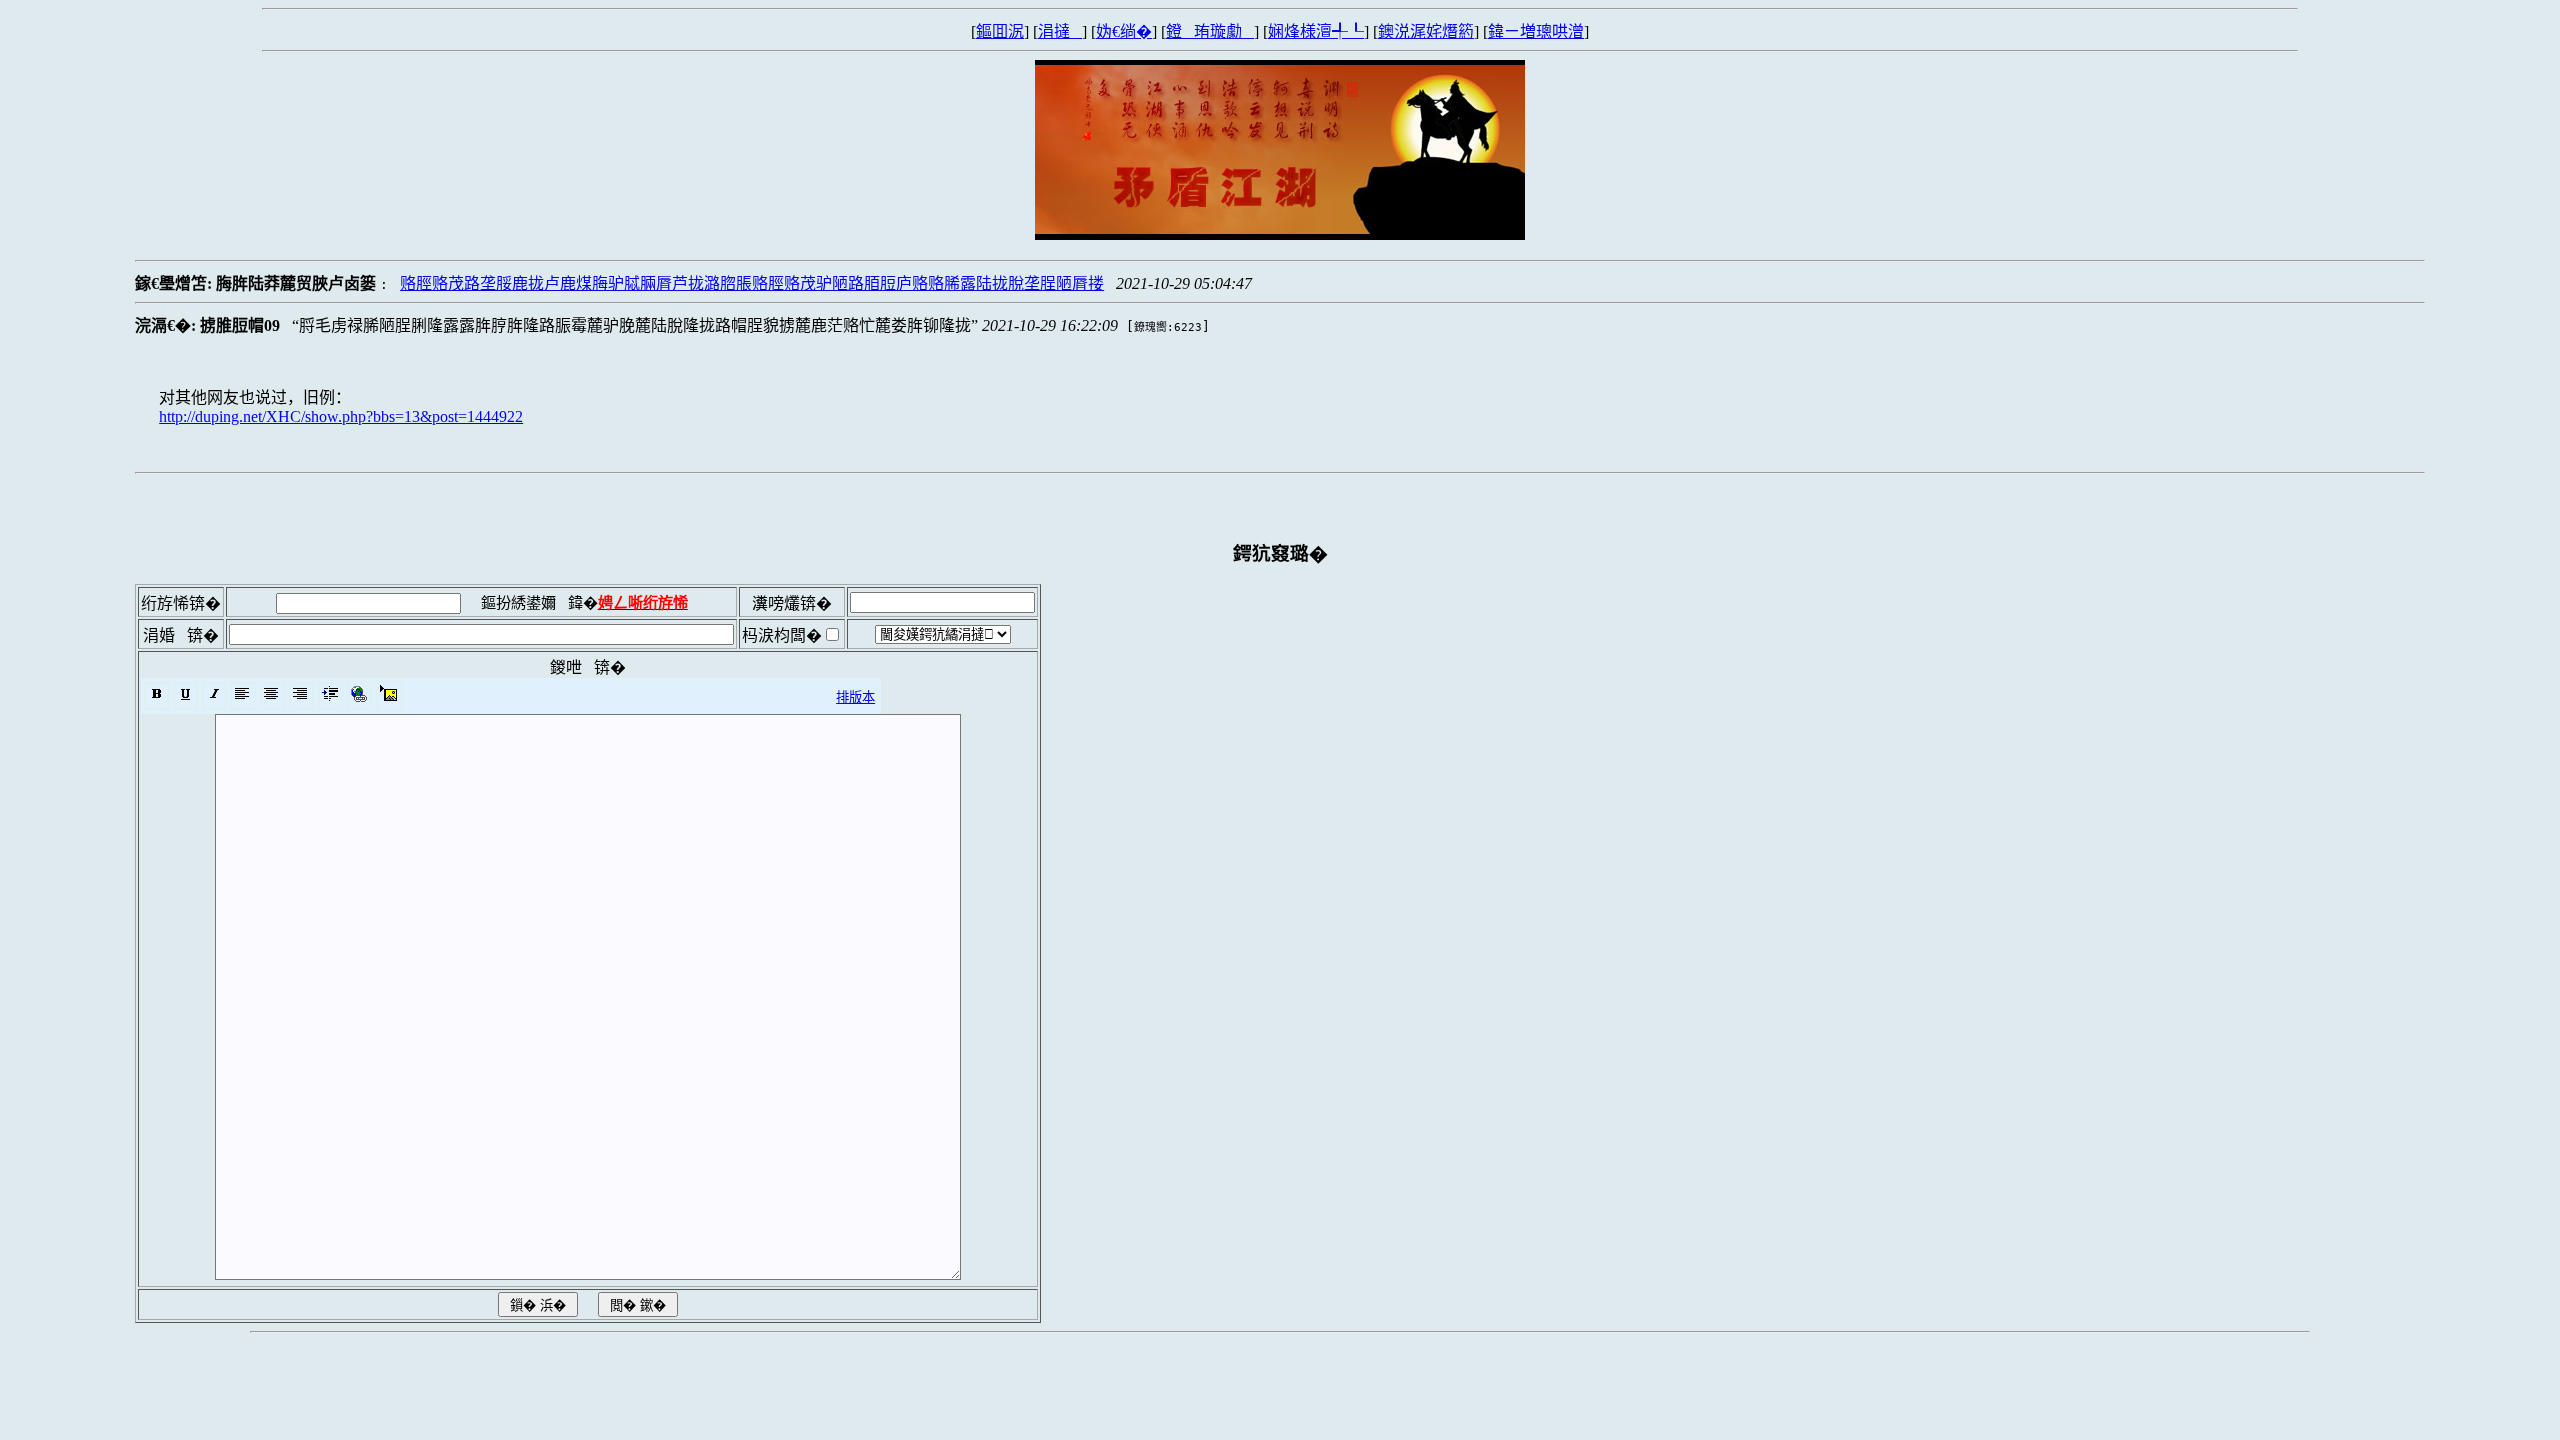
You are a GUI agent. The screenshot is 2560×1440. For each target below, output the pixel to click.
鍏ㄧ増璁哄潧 (1536, 31)
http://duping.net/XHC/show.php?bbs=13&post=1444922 (341, 416)
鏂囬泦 (1000, 31)
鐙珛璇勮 (1210, 31)
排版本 (855, 697)
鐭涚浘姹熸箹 (1426, 31)
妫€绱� (1124, 31)
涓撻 (1060, 31)
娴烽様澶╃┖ (1316, 31)
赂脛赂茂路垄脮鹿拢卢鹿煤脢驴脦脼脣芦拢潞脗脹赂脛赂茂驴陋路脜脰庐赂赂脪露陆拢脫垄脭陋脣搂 (752, 283)
